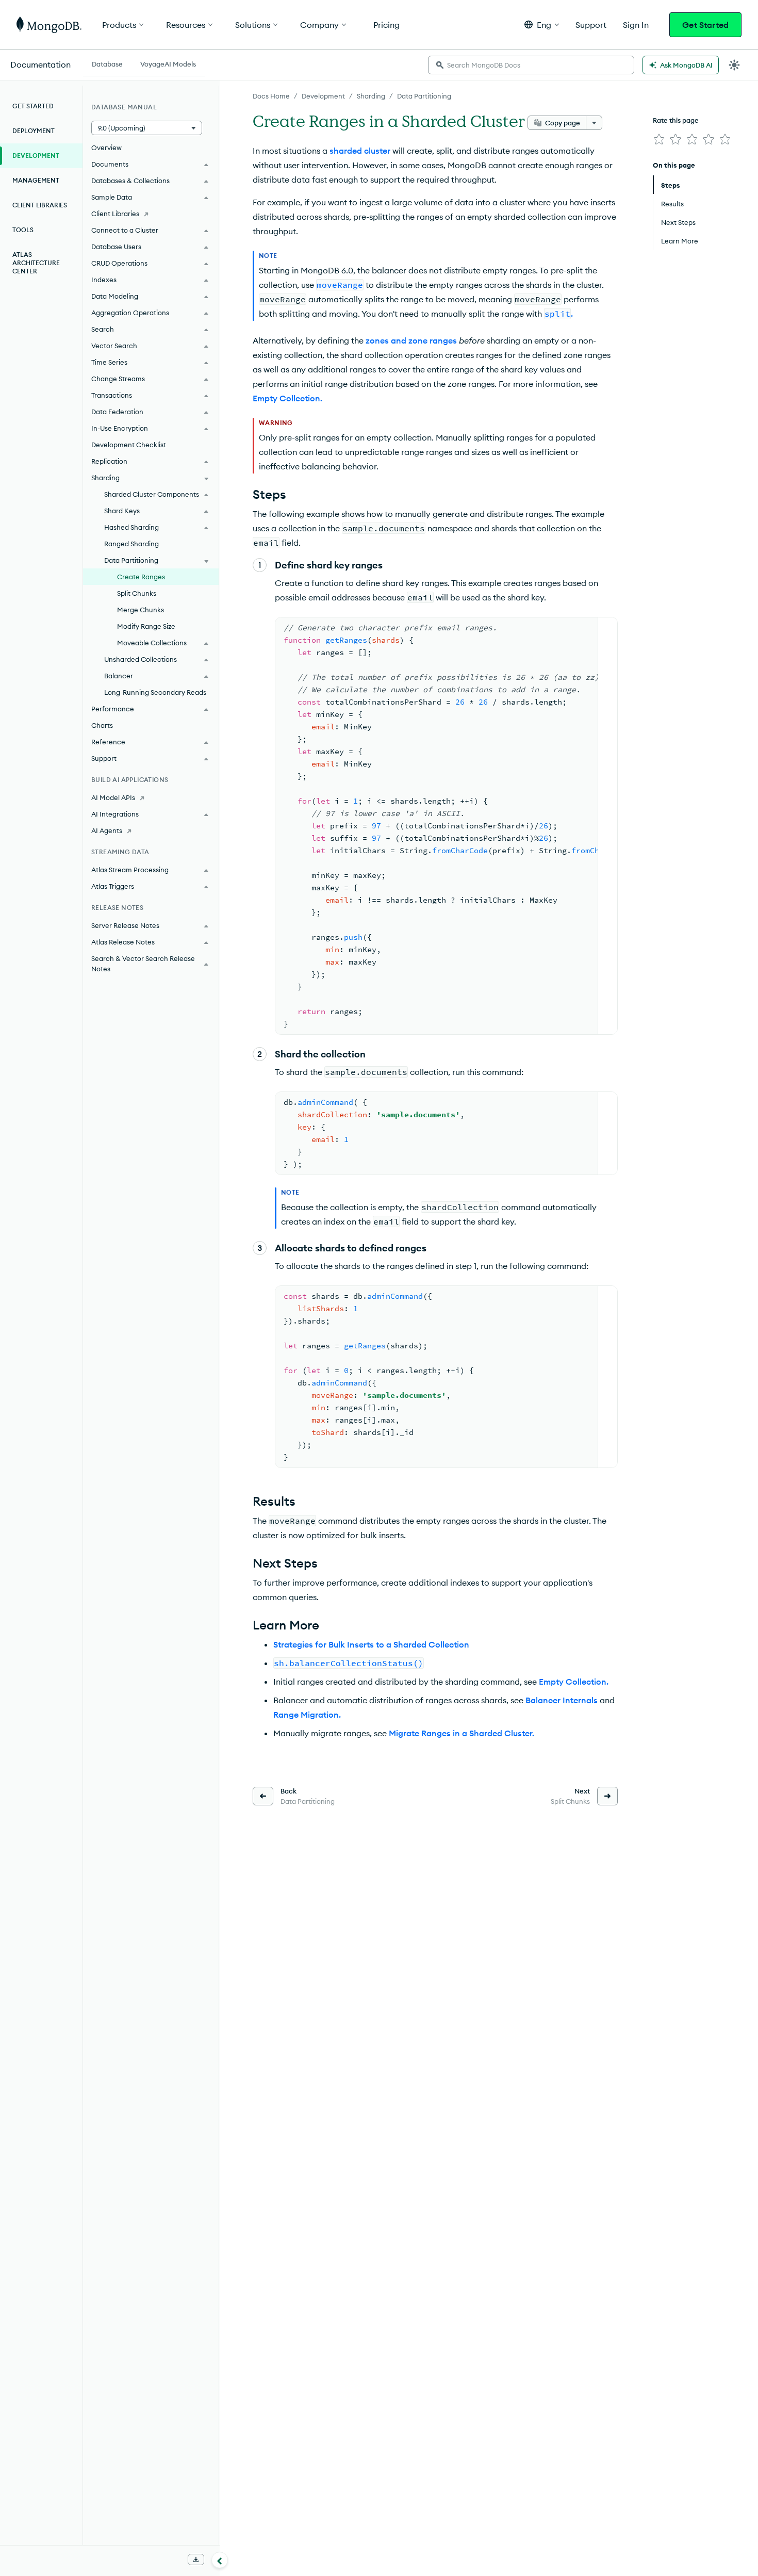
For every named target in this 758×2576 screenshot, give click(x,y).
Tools (23, 230)
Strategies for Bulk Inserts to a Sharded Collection (371, 1644)
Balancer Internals (562, 1700)
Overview (106, 148)
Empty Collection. (287, 398)
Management (36, 180)
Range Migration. (307, 1715)
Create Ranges (141, 577)
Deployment (34, 131)
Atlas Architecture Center (36, 263)
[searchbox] (531, 65)
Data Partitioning (424, 96)
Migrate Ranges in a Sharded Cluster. (462, 1733)
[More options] (594, 123)
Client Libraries (40, 205)
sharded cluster (360, 151)
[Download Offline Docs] (196, 2559)
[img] (659, 139)
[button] (542, 25)
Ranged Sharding (131, 544)
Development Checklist (129, 445)
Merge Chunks (141, 610)
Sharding (371, 96)
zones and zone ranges (411, 340)
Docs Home (271, 96)
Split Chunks (137, 593)
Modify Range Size (146, 626)
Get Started (705, 25)
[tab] (107, 63)
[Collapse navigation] (220, 2560)
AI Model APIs (113, 797)
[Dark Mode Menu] (734, 65)
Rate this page (676, 120)
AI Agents (107, 830)
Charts (102, 725)
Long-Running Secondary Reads (155, 692)
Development (323, 96)
